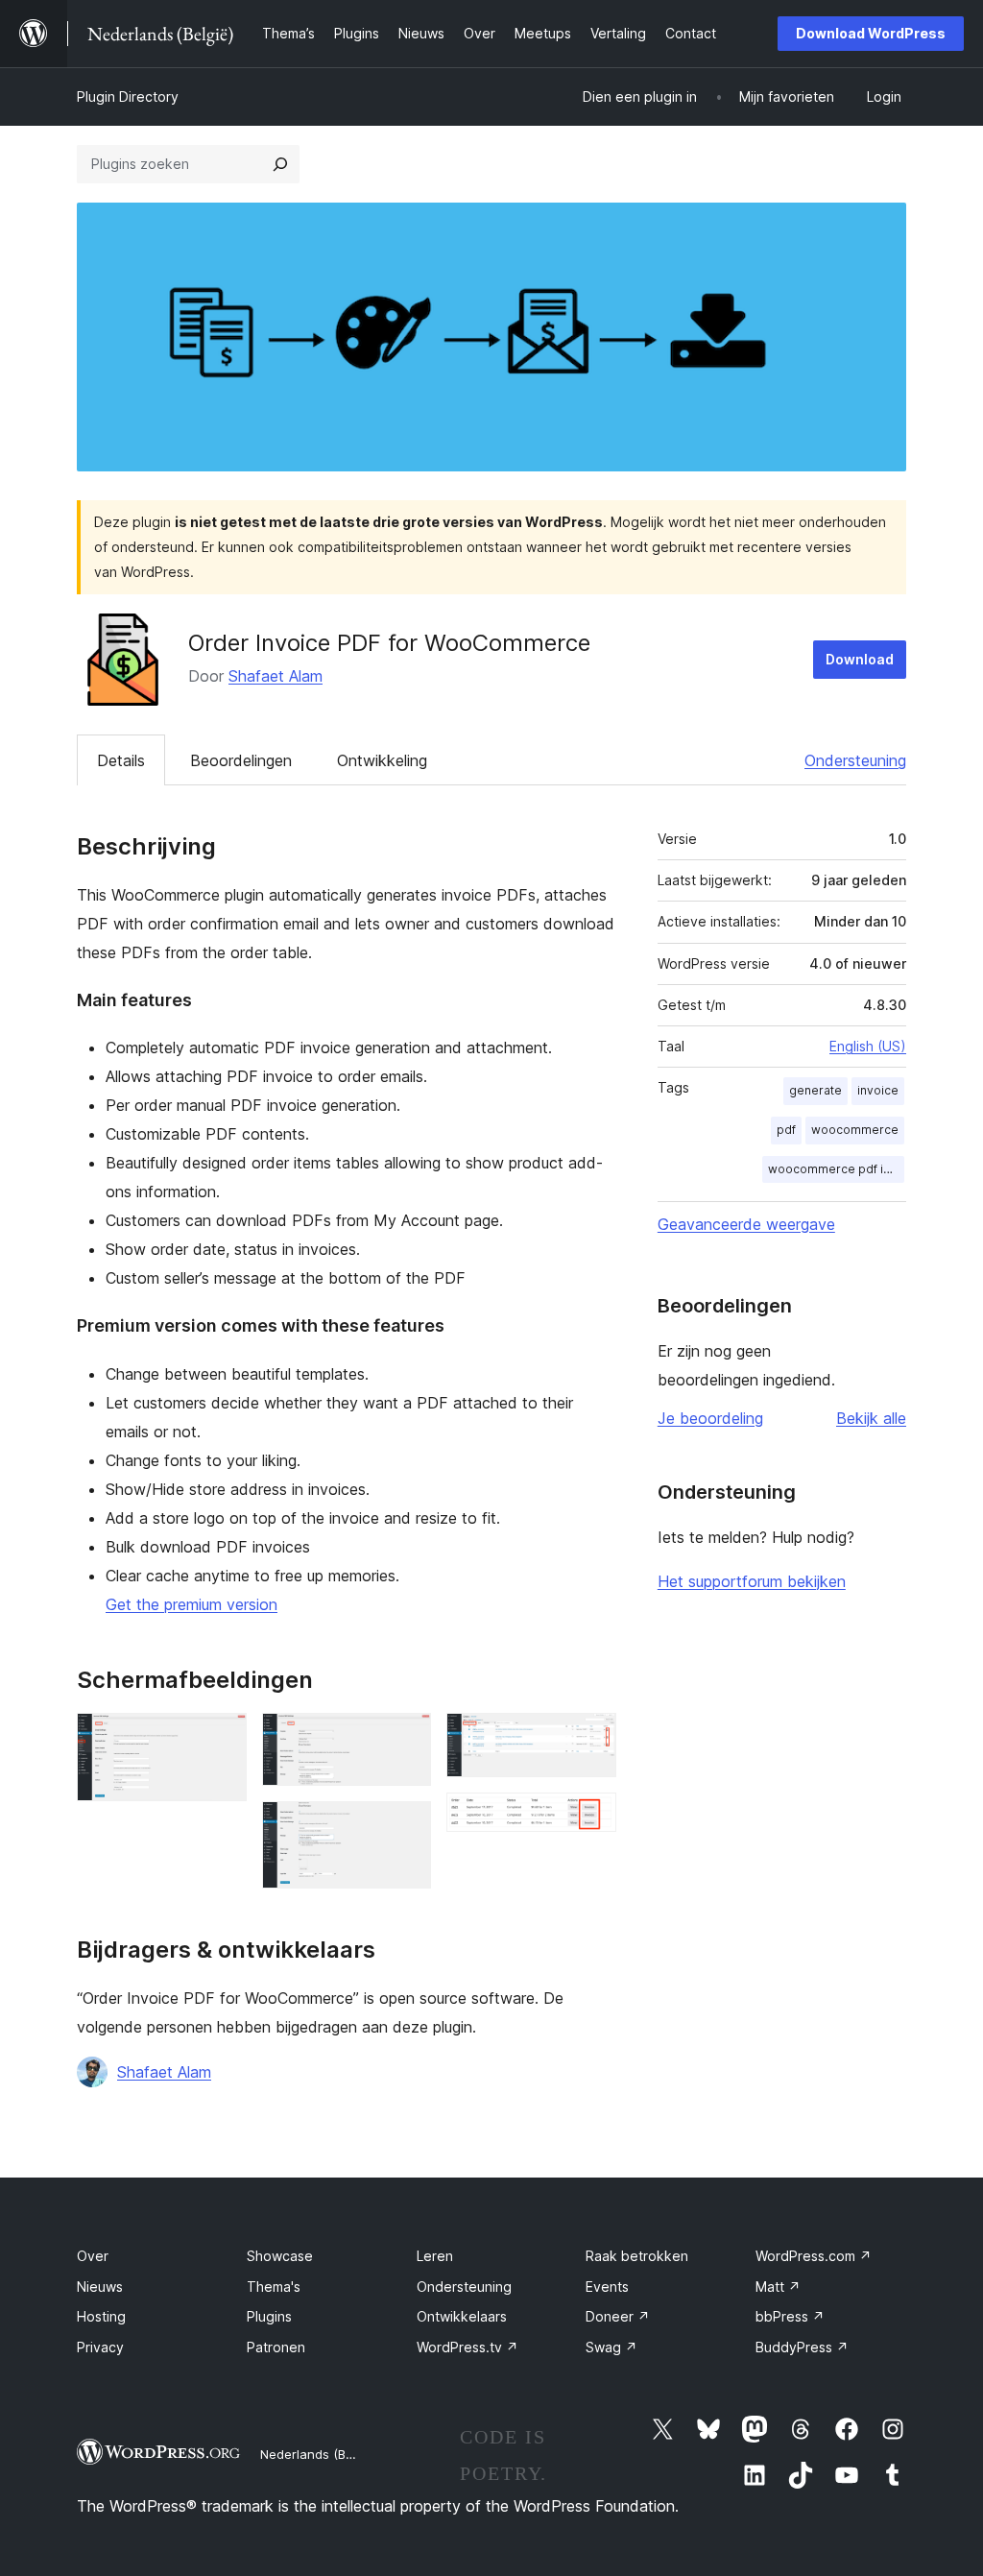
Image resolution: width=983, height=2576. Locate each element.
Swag (611, 2347)
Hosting (101, 2316)
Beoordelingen (241, 760)
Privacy (100, 2347)
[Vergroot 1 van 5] (221, 1739)
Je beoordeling (710, 1418)
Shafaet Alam (276, 676)
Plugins (269, 2316)
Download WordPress (871, 33)
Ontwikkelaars (462, 2316)
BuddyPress (802, 2347)
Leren (435, 2256)
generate (815, 1090)
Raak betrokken (637, 2256)
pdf (786, 1130)
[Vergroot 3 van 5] (405, 1827)
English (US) (868, 1046)
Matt (778, 2287)
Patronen (276, 2347)
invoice (878, 1090)
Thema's (274, 2287)
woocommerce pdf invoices (836, 1169)
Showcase (280, 2256)
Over (93, 2256)
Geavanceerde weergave (746, 1224)
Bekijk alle (871, 1418)
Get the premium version (192, 1604)
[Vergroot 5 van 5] (590, 1818)
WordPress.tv (468, 2347)
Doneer (618, 2316)
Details (121, 760)
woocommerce (855, 1130)
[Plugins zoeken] (280, 164)
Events (607, 2287)
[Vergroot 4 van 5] (590, 1739)
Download (860, 659)
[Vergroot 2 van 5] (405, 1739)
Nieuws (100, 2287)
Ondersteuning (855, 760)
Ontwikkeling (382, 760)
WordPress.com (814, 2256)
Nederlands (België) (319, 2454)
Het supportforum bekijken (752, 1581)
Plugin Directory (128, 96)
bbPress (790, 2316)
